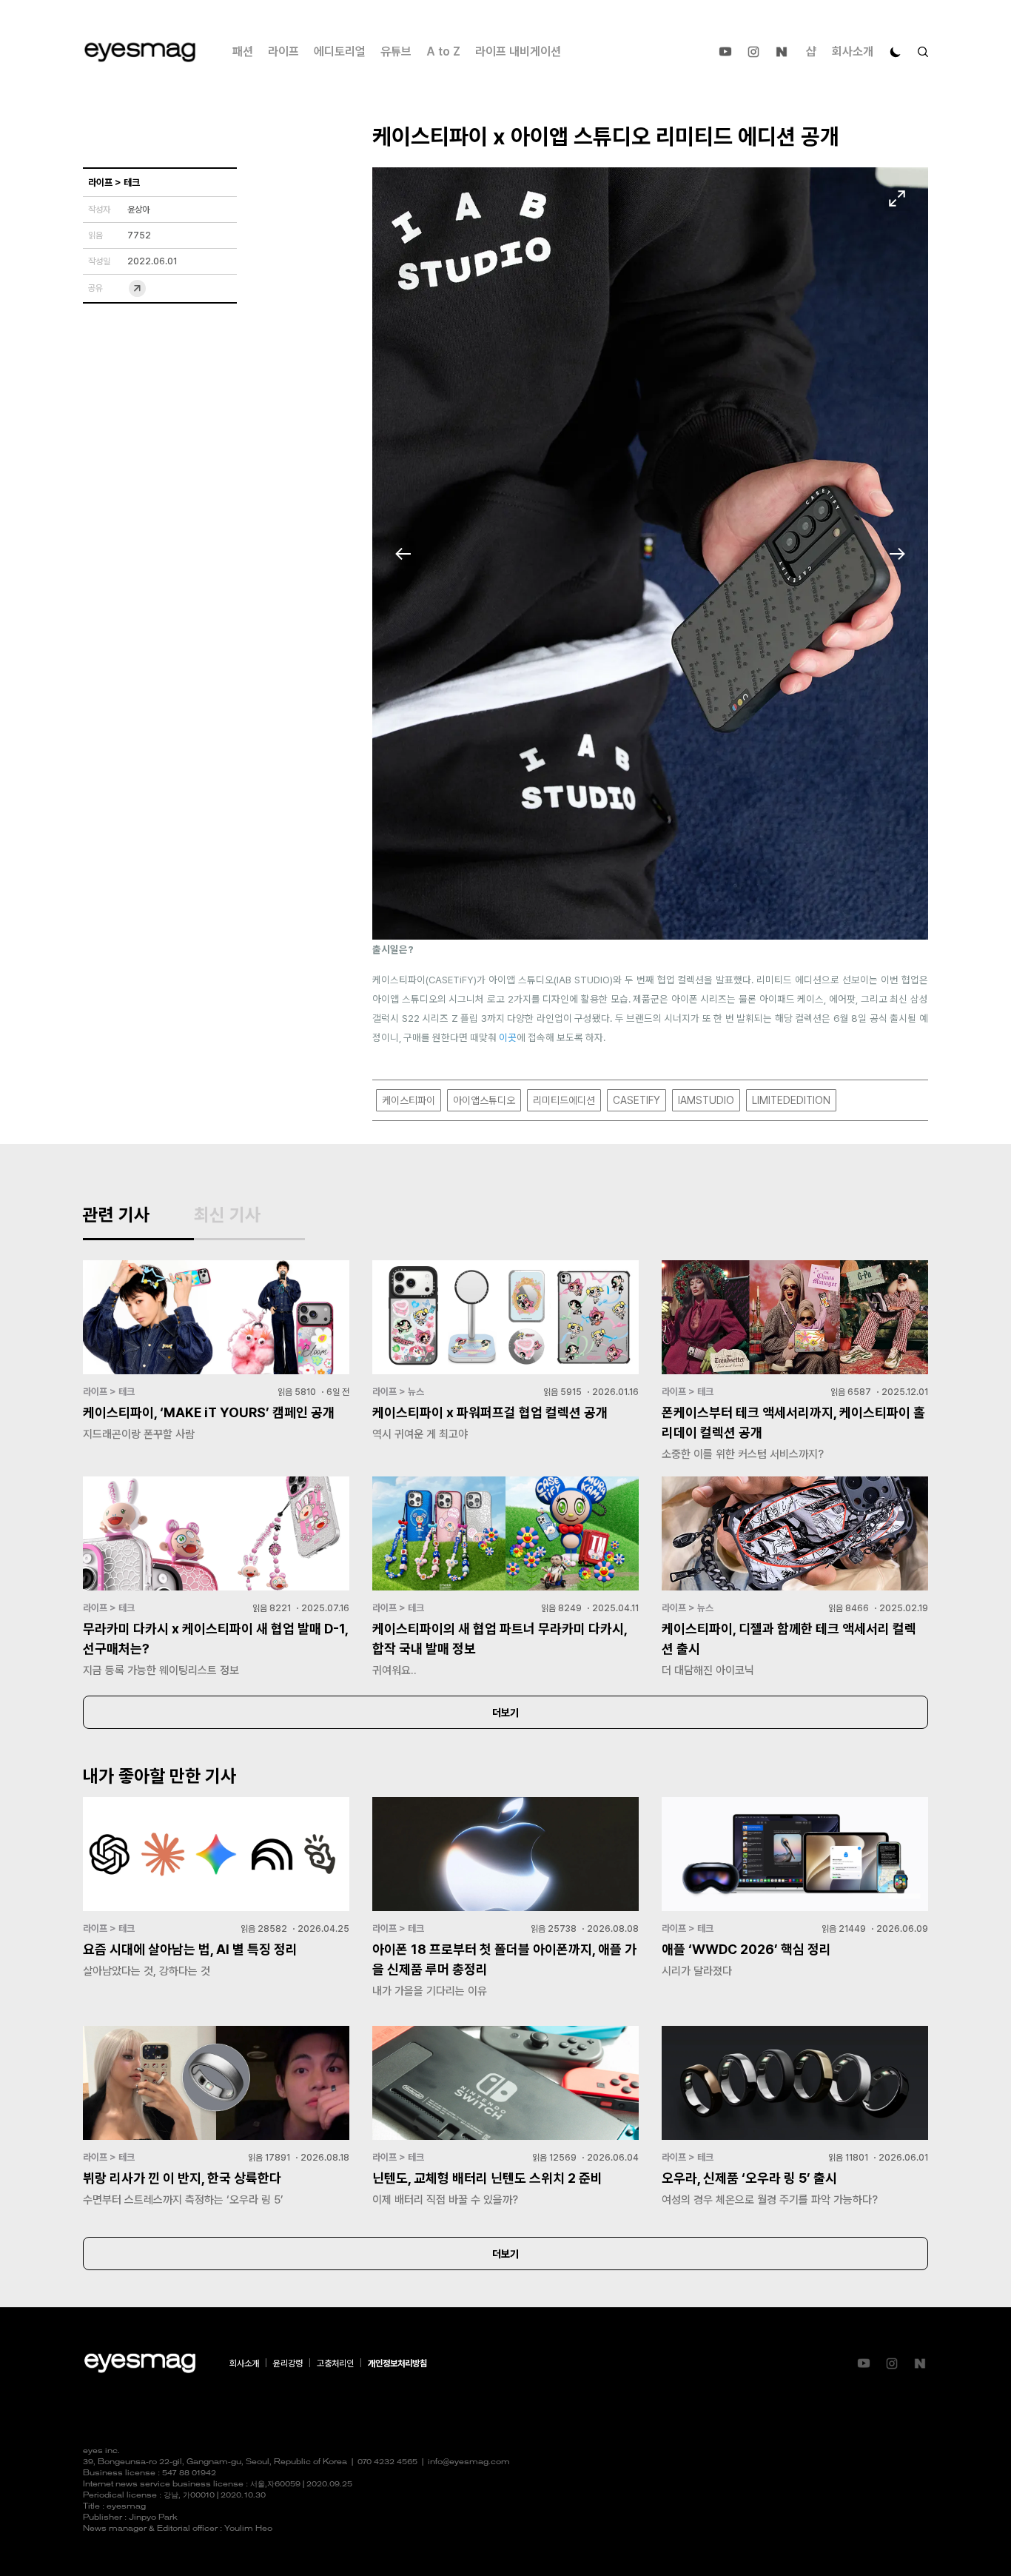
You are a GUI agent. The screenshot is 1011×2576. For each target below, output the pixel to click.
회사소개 (853, 51)
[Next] (897, 554)
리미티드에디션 (564, 1100)
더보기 (505, 1713)
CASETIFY (637, 1100)
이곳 (508, 1037)
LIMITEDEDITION (791, 1100)
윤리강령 (288, 2363)
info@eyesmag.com (469, 2462)
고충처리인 (335, 2363)
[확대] (897, 198)
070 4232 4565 (387, 2462)
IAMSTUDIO (706, 1100)
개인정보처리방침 (397, 2363)
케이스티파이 (409, 1100)
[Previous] (403, 554)
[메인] (140, 52)
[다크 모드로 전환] (896, 52)
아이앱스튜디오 (484, 1100)
